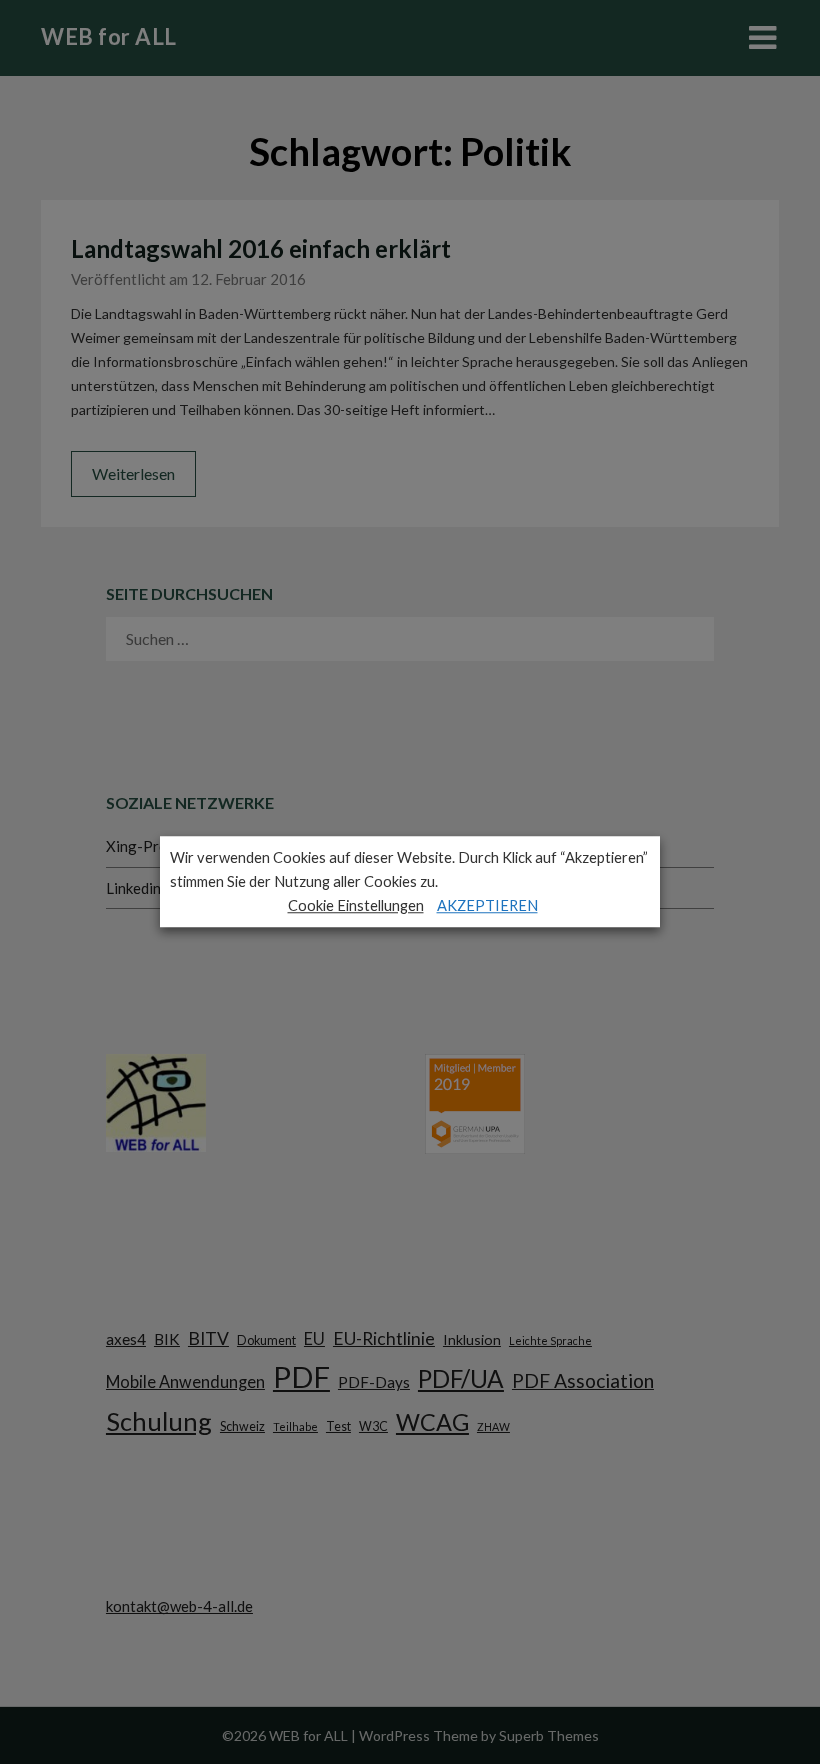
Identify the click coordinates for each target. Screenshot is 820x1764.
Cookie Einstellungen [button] (356, 905)
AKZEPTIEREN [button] (487, 905)
